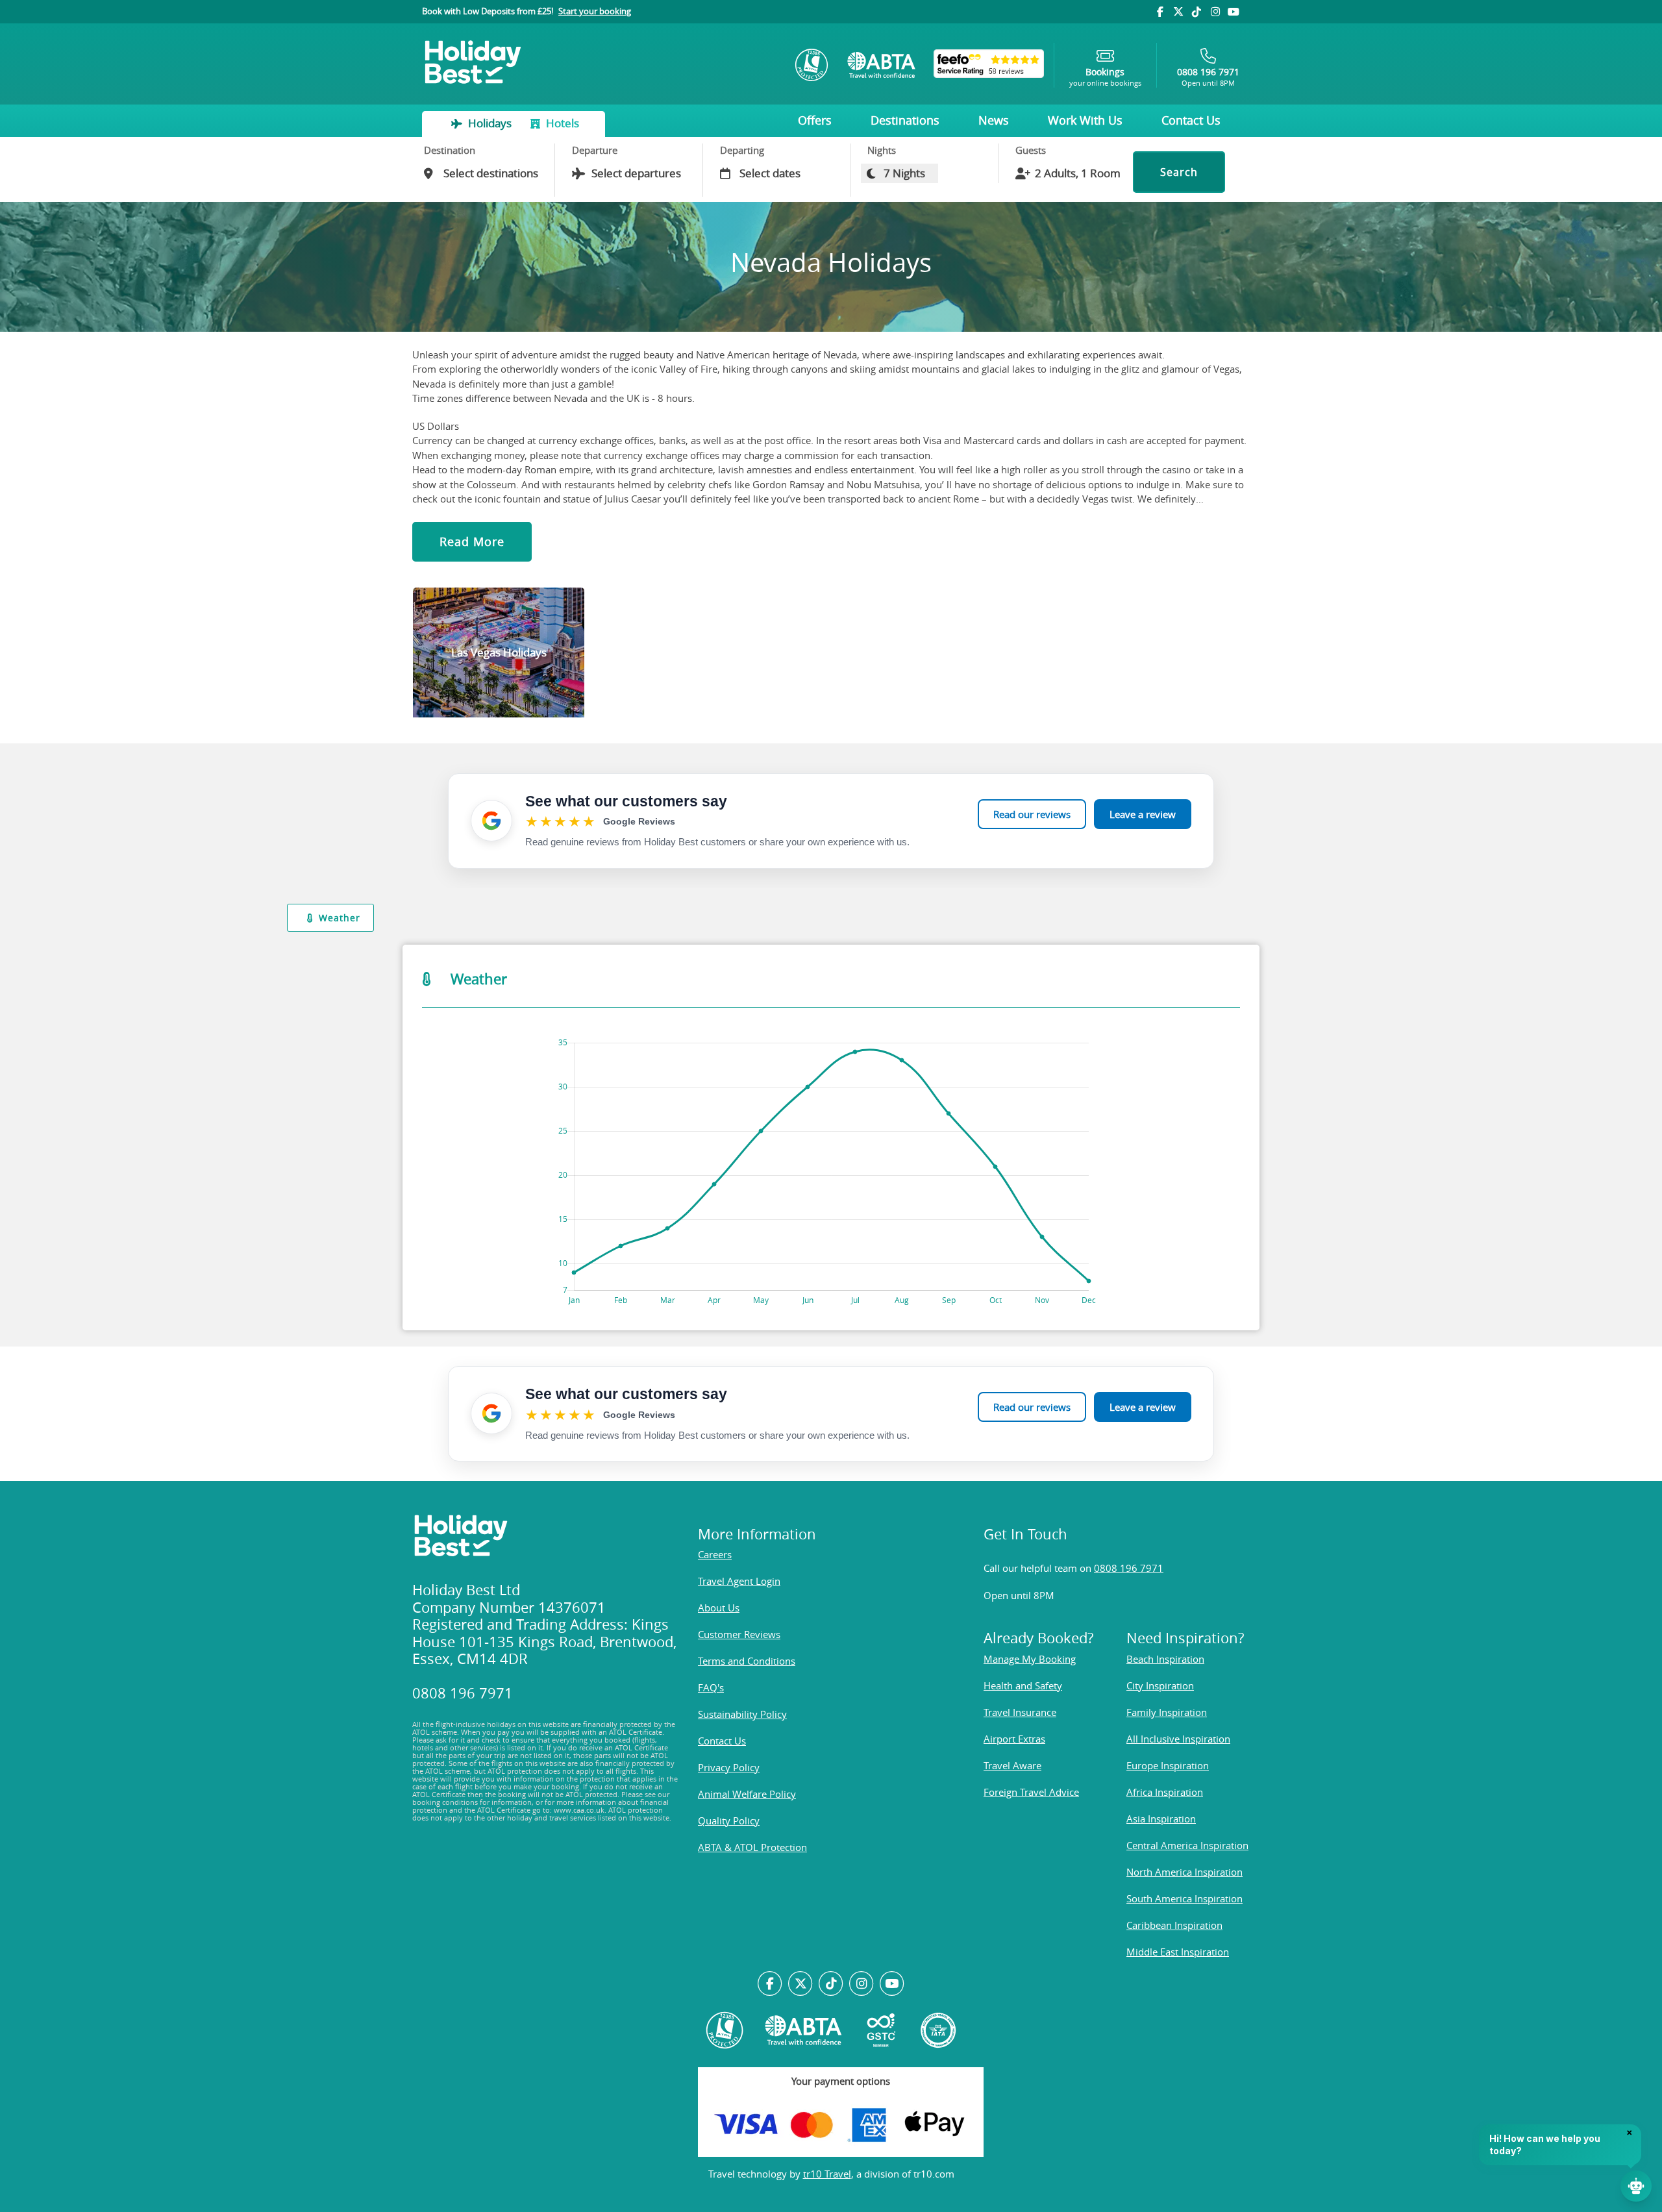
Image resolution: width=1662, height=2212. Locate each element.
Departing (742, 150)
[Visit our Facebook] (1160, 12)
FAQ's (711, 1687)
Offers (815, 120)
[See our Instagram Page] (861, 1984)
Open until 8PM (1208, 77)
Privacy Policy (729, 1767)
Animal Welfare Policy (747, 1794)
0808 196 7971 (1129, 1568)
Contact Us (1191, 120)
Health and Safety (1023, 1685)
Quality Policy (729, 1821)
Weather (340, 918)
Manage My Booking (1030, 1659)
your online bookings (1105, 77)
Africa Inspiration (1165, 1792)
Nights (882, 150)
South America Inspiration (1184, 1898)
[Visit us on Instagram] (1215, 12)
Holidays (490, 123)
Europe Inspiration (1168, 1765)
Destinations (905, 120)
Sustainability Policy (742, 1714)
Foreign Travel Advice (1031, 1792)
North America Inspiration (1184, 1872)
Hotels (561, 123)
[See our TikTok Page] (831, 1984)
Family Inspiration (1167, 1712)
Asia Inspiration (1161, 1819)
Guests (1031, 150)
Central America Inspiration (1187, 1845)
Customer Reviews (739, 1634)
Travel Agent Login (739, 1581)
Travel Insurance (1020, 1712)
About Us (719, 1608)
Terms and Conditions (747, 1661)
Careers (715, 1554)
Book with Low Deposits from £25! (527, 11)
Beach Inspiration (1165, 1659)
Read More (472, 541)
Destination (450, 150)
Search (1179, 172)
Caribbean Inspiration (1174, 1925)
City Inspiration (1160, 1685)
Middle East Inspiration (1178, 1952)
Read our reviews (1032, 814)
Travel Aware (1012, 1765)
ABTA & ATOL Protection (752, 1847)
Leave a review (1143, 814)
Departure (595, 150)
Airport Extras (1014, 1739)
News (994, 120)
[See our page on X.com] (1178, 12)
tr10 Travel (827, 2174)
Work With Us (1085, 120)
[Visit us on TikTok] (1197, 12)
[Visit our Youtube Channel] (1234, 12)
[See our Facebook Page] (770, 1984)
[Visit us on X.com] (801, 1984)
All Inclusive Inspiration (1178, 1739)
